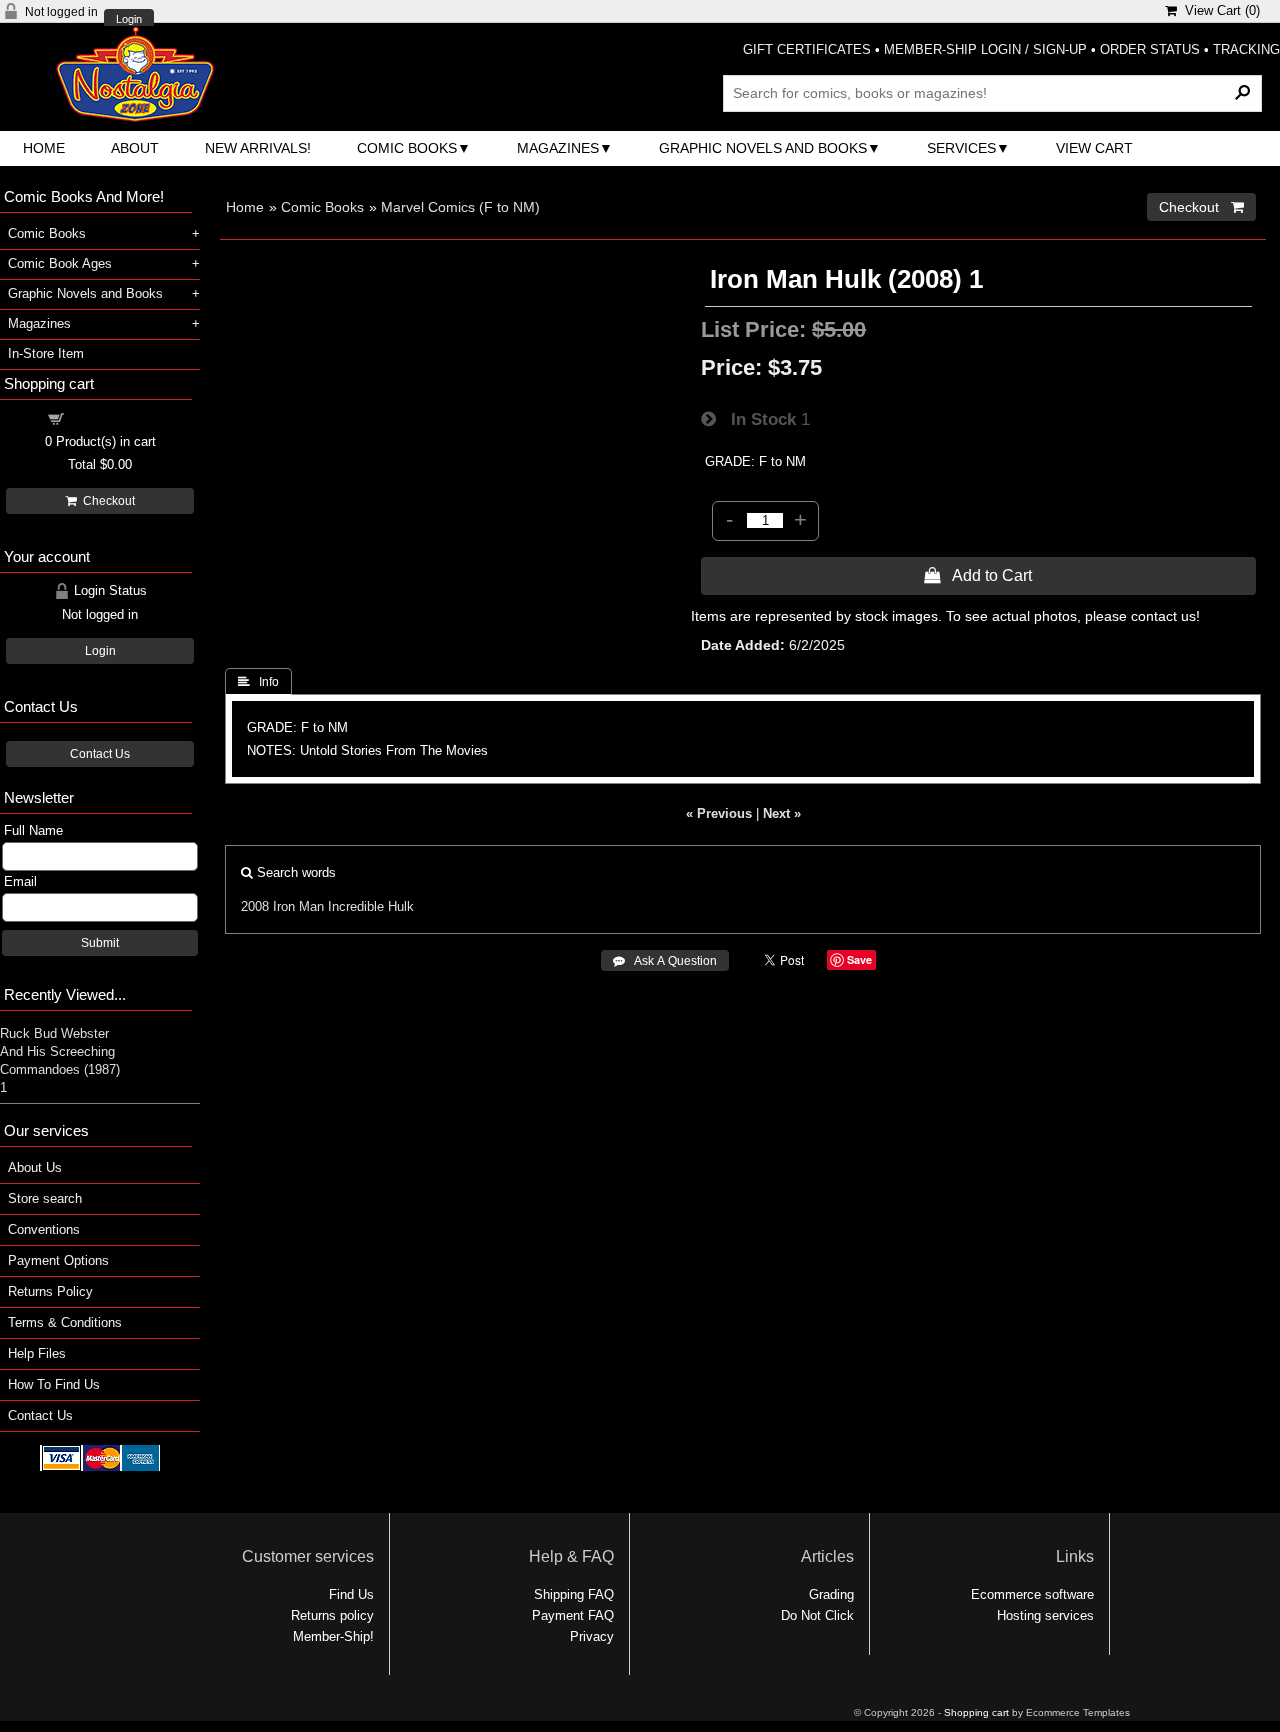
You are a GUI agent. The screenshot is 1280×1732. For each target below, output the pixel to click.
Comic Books (407, 148)
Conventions (44, 1229)
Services (961, 148)
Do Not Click (817, 1615)
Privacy (592, 1636)
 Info (258, 682)
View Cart (1094, 148)
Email (20, 881)
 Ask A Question (665, 961)
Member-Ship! (333, 1636)
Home (44, 148)
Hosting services (1045, 1615)
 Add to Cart (978, 575)
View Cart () (1218, 10)
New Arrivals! (258, 148)
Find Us (351, 1594)
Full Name (33, 830)
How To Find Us (54, 1384)
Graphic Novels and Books (763, 148)
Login (129, 19)
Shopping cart (112, 417)
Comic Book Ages (60, 263)
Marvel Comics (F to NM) (460, 207)
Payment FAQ (573, 1615)
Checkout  (1201, 207)
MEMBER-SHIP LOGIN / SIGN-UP (985, 49)
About (135, 148)
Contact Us (100, 754)
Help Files (37, 1353)
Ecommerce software (1032, 1594)
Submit (100, 943)
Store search (45, 1198)
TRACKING (1246, 49)
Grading (831, 1594)
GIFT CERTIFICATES (807, 49)
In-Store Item (46, 353)
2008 (255, 906)
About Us (35, 1167)
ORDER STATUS (1150, 49)
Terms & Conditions (65, 1322)
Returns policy (332, 1615)
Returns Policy (50, 1291)
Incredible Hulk (371, 906)
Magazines (558, 148)
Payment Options (58, 1260)
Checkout (106, 501)
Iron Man (298, 906)
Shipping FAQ (574, 1594)
